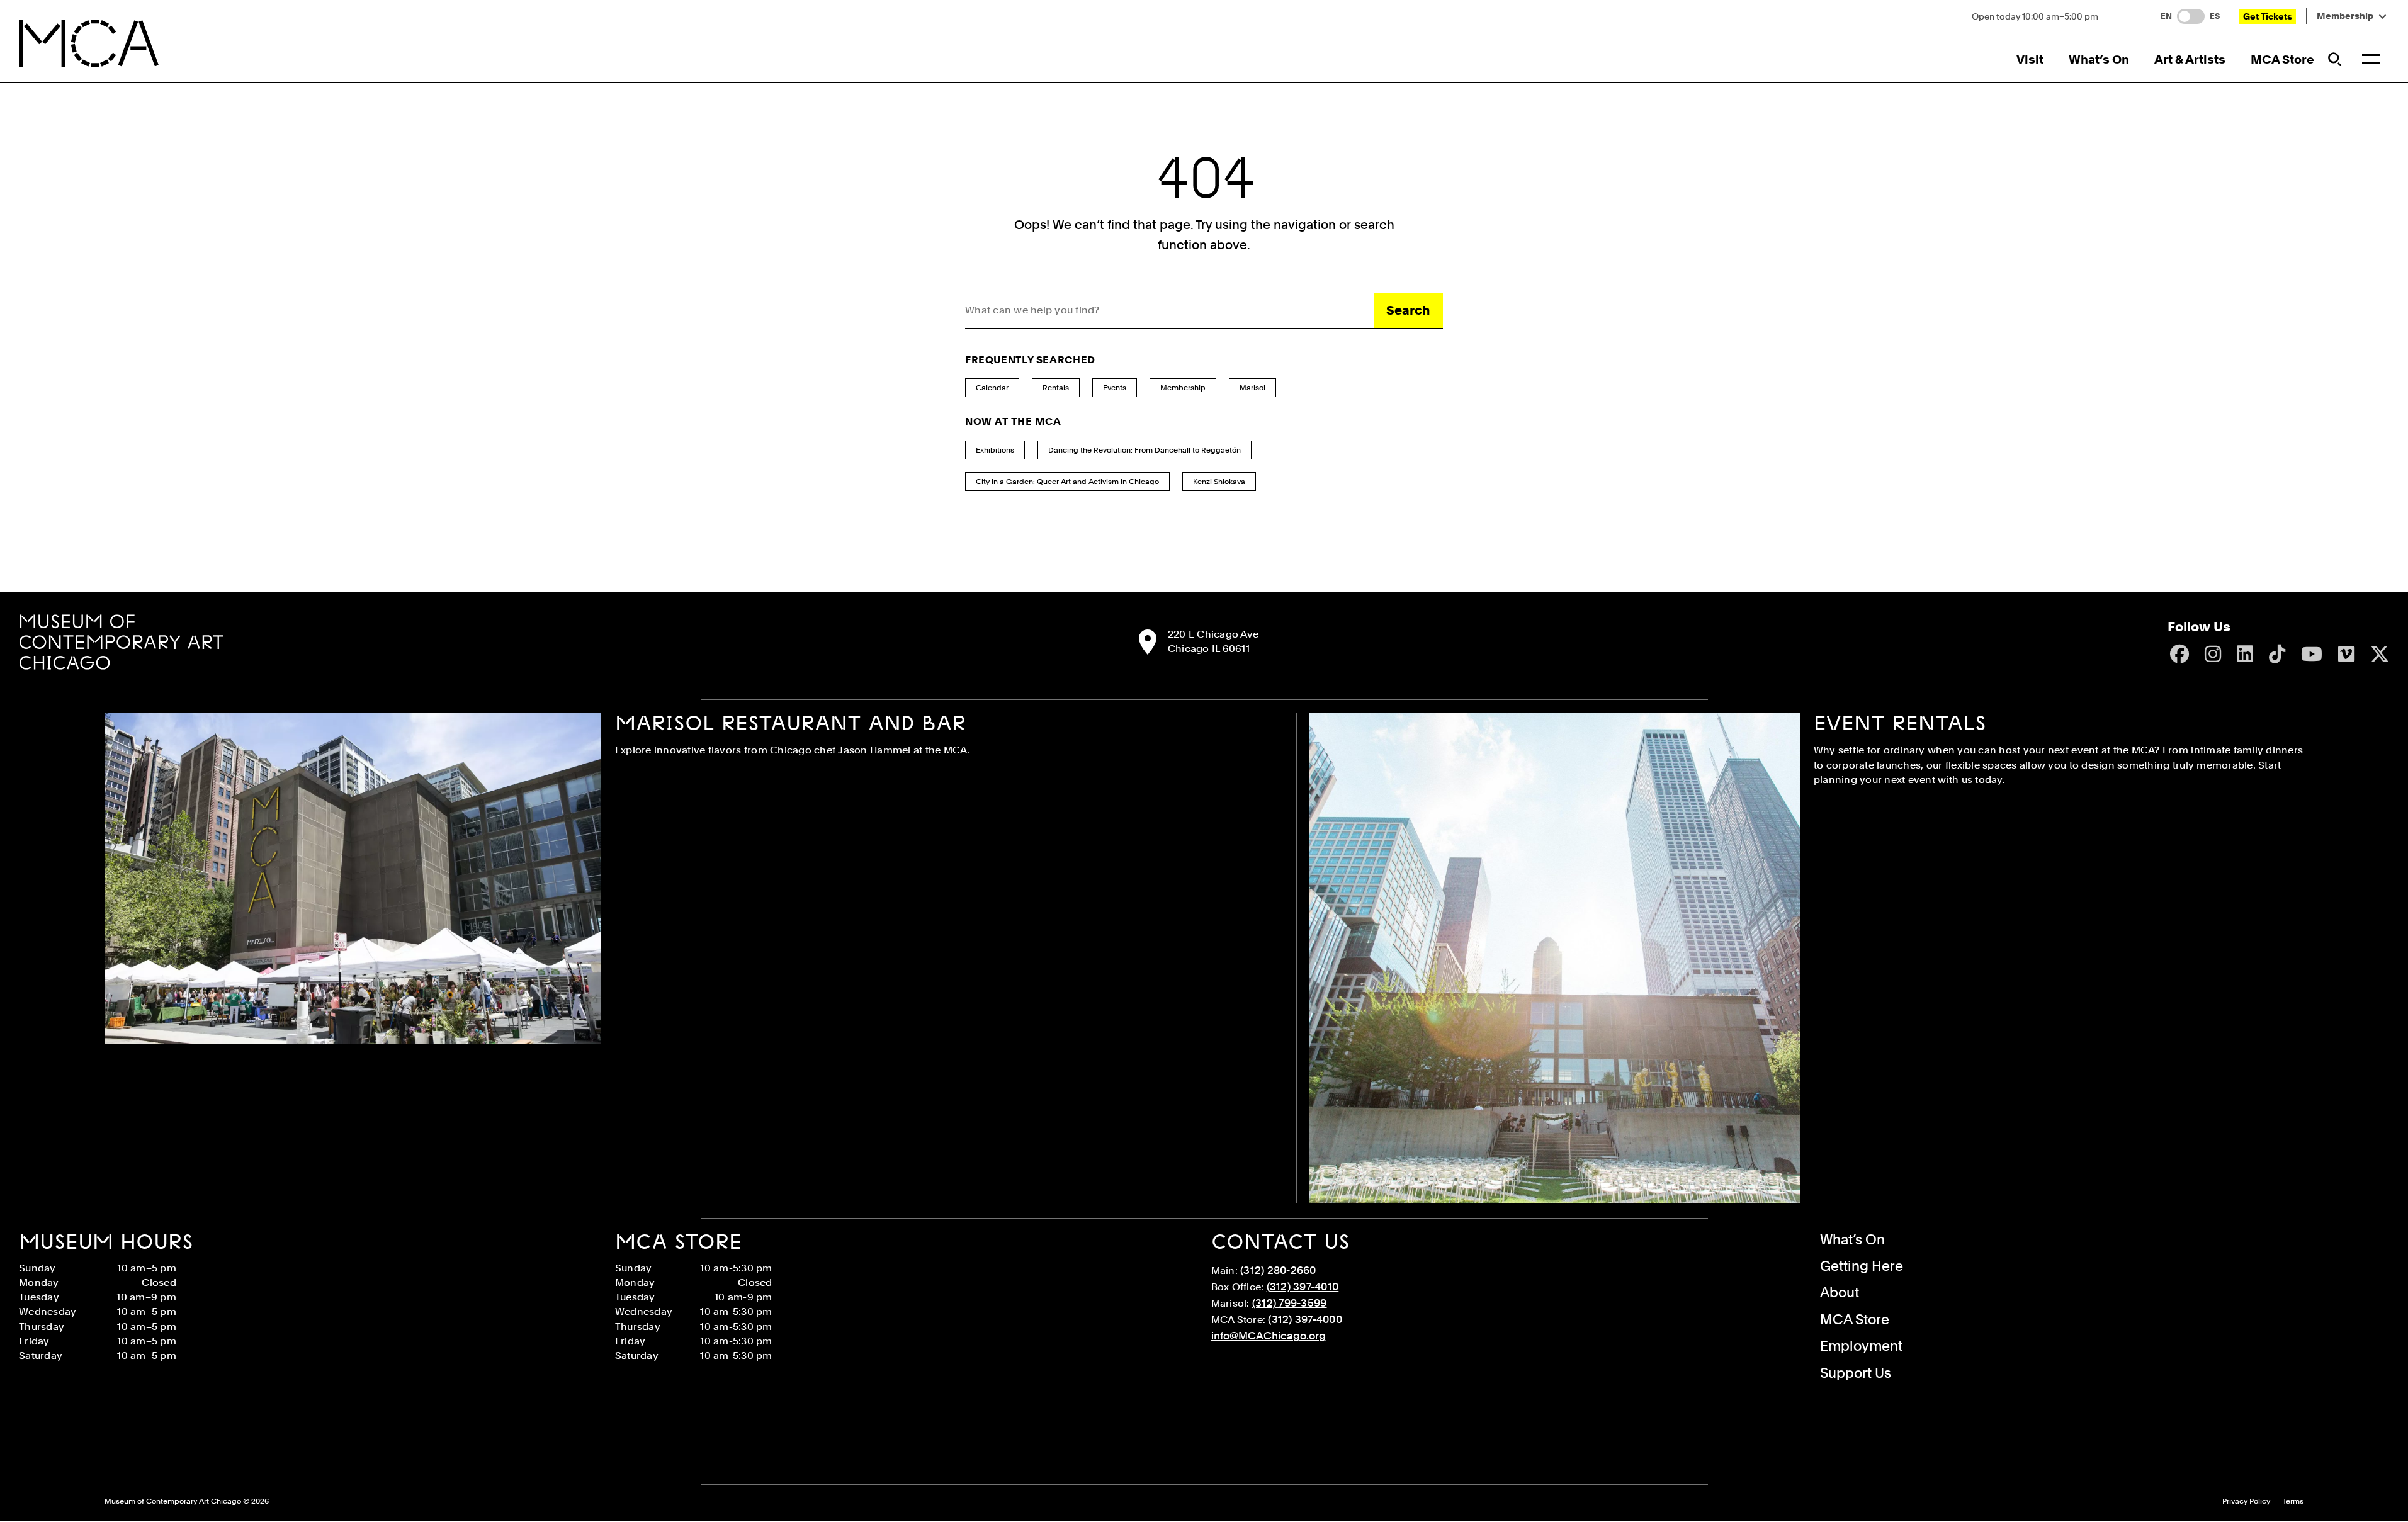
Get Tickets (2268, 16)
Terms (2293, 1502)
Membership (2345, 16)
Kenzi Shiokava (1219, 482)
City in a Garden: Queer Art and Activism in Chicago (1067, 482)
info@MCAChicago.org (1269, 1336)
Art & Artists (2190, 59)
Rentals (1056, 388)
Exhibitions (995, 450)
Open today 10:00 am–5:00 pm (2035, 16)
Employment (1861, 1346)
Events (1115, 388)
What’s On (2099, 59)
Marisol (1252, 388)
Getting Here (1862, 1266)
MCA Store (2282, 59)
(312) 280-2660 (1278, 1270)
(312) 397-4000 (1305, 1319)
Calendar (992, 388)
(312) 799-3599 (1290, 1303)
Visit (2030, 59)
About (1840, 1292)
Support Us (1856, 1373)
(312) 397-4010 (1303, 1287)
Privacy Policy (2246, 1502)
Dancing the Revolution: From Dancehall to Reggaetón (1145, 450)
